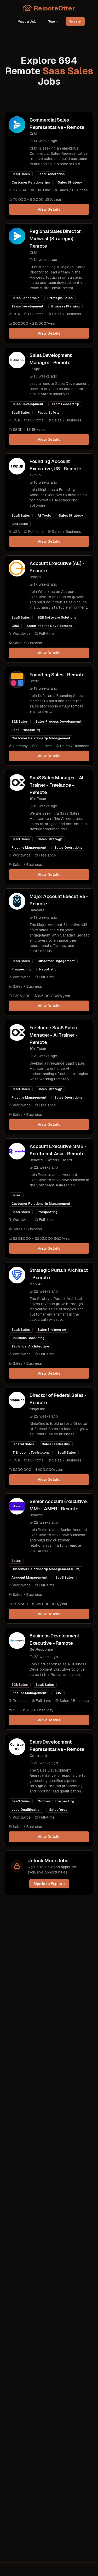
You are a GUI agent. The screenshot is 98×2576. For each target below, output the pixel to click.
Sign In (53, 21)
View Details (49, 209)
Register (75, 21)
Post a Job (27, 21)
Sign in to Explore (49, 1884)
